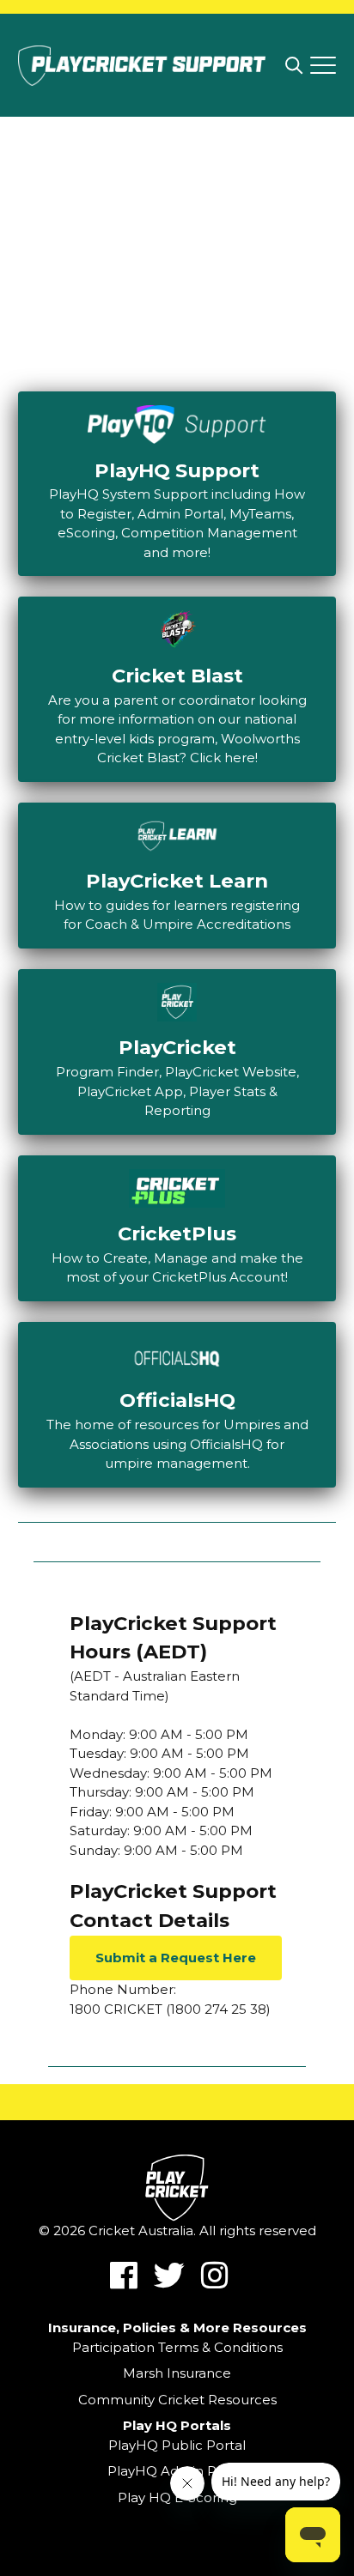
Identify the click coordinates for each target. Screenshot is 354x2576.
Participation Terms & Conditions (177, 2347)
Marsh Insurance (177, 2373)
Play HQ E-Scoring (177, 2497)
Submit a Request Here (176, 1958)
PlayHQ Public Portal (177, 2445)
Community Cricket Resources (177, 2400)
